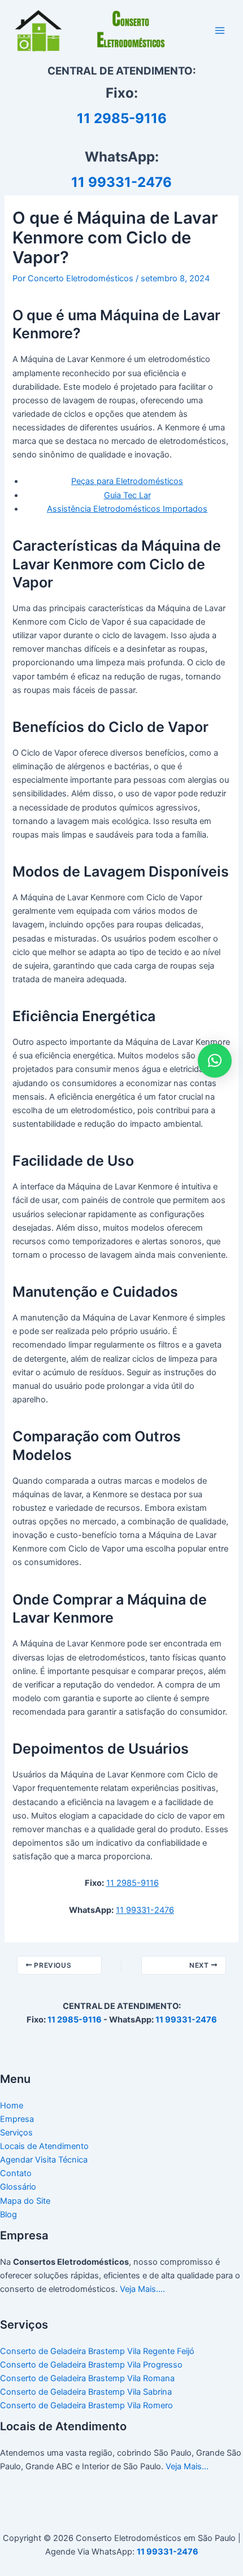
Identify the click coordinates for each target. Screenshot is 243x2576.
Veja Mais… (187, 2466)
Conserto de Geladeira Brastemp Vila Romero (86, 2405)
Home (12, 2106)
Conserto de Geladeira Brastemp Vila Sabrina (86, 2392)
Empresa (17, 2119)
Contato (16, 2173)
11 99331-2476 (121, 182)
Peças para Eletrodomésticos (127, 481)
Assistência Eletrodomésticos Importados (127, 509)
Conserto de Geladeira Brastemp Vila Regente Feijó (97, 2351)
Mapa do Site (25, 2201)
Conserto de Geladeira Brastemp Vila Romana (87, 2378)
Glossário (18, 2187)
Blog (8, 2215)
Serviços (16, 2133)
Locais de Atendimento (44, 2146)
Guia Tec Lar (127, 495)
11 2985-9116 (122, 118)
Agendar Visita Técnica (44, 2160)
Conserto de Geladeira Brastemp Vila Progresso (91, 2365)
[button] (215, 1061)
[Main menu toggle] (220, 30)
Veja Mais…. (142, 2289)
